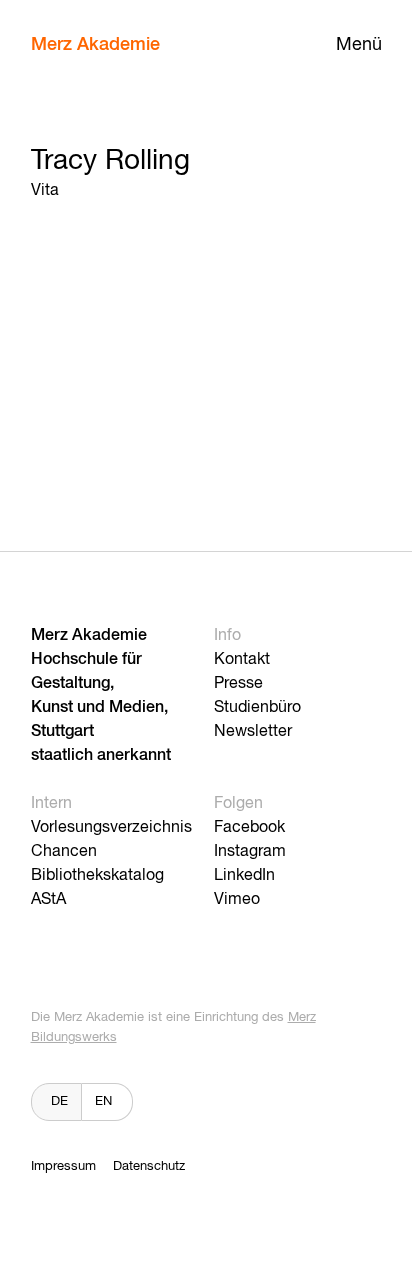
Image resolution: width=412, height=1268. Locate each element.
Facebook (249, 828)
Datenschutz (149, 1166)
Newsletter (253, 732)
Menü (359, 45)
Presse (238, 684)
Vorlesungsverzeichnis (111, 828)
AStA (48, 900)
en (103, 1101)
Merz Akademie (95, 45)
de (59, 1101)
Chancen (64, 852)
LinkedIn (244, 876)
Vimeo (237, 900)
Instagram (250, 852)
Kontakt (242, 660)
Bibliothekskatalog (97, 876)
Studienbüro (257, 708)
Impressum (63, 1166)
